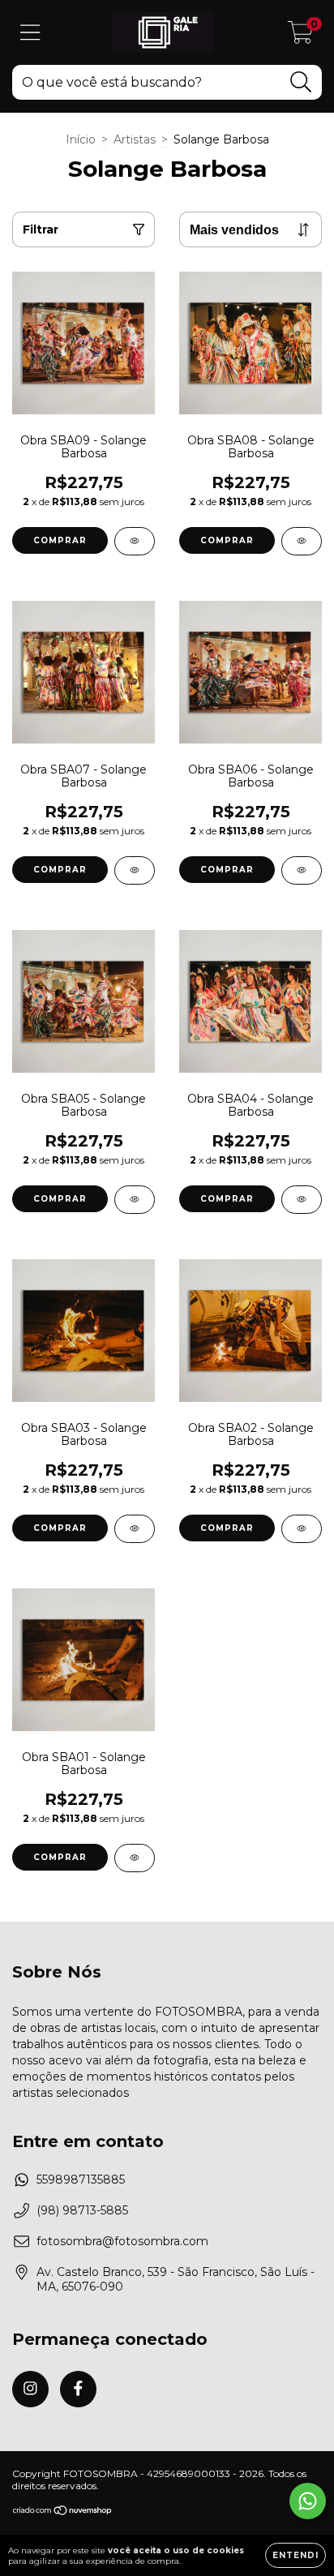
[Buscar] (301, 82)
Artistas (135, 139)
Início (81, 139)
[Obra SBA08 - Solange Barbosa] (302, 541)
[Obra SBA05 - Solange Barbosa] (135, 1200)
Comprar (60, 540)
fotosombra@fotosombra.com (122, 2241)
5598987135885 (81, 2180)
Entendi (295, 2555)
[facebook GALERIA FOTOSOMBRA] (78, 2389)
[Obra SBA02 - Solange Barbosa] (302, 1529)
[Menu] (30, 33)
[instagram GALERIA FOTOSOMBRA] (30, 2389)
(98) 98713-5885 (82, 2210)
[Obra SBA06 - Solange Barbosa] (302, 870)
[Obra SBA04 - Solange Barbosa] (302, 1200)
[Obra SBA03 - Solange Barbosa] (135, 1529)
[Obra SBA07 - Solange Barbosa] (135, 870)
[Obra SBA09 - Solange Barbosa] (135, 541)
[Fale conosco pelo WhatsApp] (308, 2501)
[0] (300, 36)
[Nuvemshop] (63, 2512)
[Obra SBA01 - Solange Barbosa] (135, 1858)
